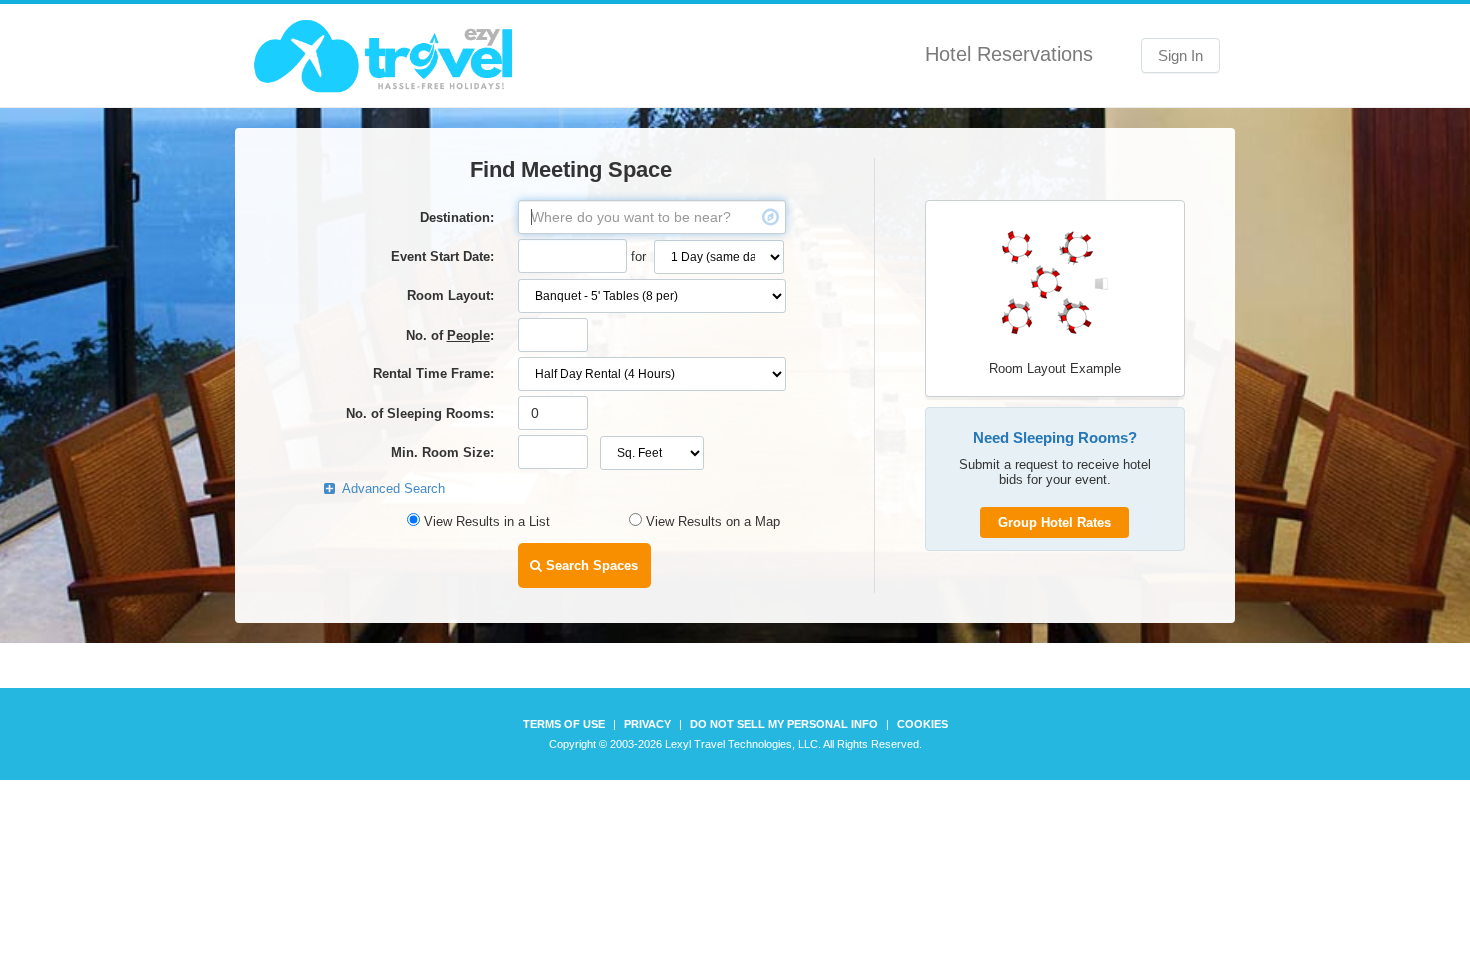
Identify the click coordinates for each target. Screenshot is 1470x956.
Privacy (647, 724)
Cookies (922, 724)
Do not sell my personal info (784, 724)
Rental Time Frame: (433, 373)
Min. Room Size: (442, 452)
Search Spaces (590, 565)
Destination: (457, 217)
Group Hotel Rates (1054, 522)
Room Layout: (450, 295)
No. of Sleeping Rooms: (420, 413)
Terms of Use (564, 724)
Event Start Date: (442, 256)
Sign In (1180, 55)
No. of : (450, 335)
